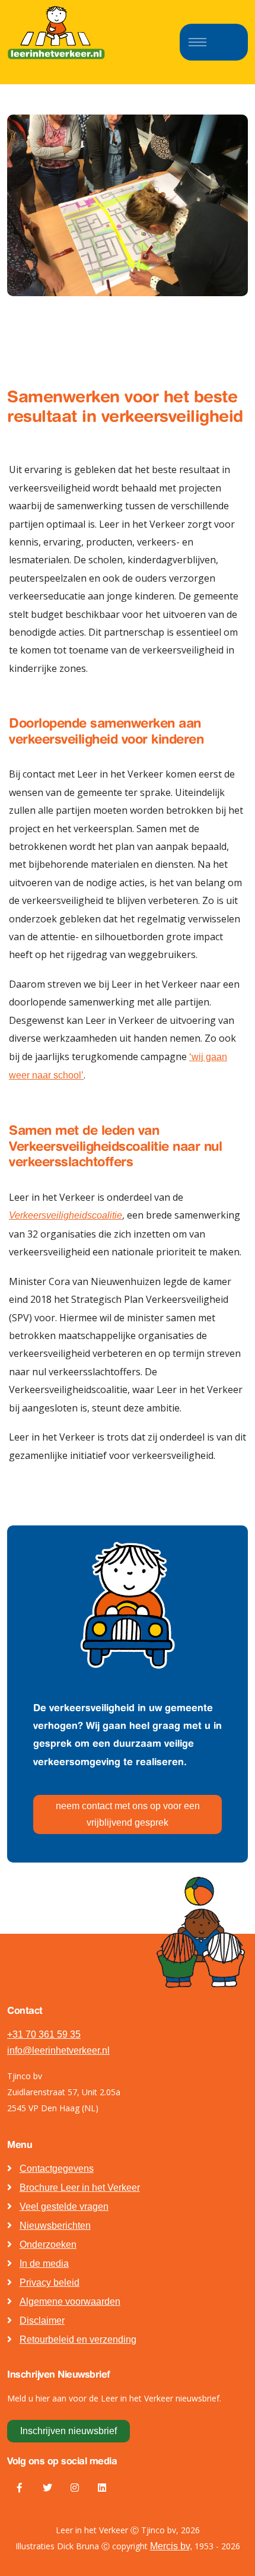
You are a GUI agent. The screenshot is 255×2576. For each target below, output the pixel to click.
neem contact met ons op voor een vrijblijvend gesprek (128, 1814)
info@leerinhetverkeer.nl (58, 2050)
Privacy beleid (50, 2282)
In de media (44, 2263)
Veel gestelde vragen (64, 2207)
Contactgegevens (57, 2169)
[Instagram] (75, 2488)
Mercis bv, (171, 2546)
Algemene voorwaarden (70, 2301)
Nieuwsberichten (55, 2226)
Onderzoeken (48, 2245)
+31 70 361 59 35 (44, 2034)
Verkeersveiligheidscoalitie (66, 1215)
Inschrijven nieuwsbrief (68, 2431)
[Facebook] (20, 2488)
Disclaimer (42, 2320)
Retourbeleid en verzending (78, 2339)
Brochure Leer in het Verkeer (80, 2188)
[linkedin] (102, 2488)
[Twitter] (47, 2488)
